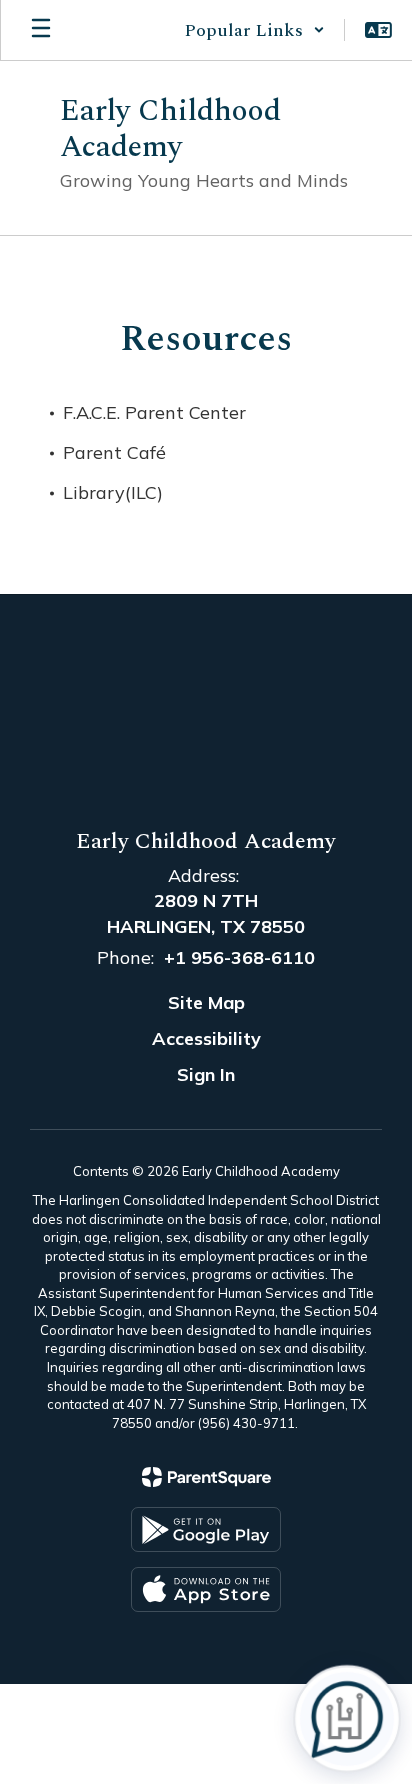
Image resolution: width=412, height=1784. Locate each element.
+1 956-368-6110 (239, 957)
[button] (254, 30)
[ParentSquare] (206, 1477)
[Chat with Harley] (347, 1719)
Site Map (206, 1002)
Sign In (206, 1074)
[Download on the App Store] (206, 1589)
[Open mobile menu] (41, 30)
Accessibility (206, 1038)
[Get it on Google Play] (206, 1529)
